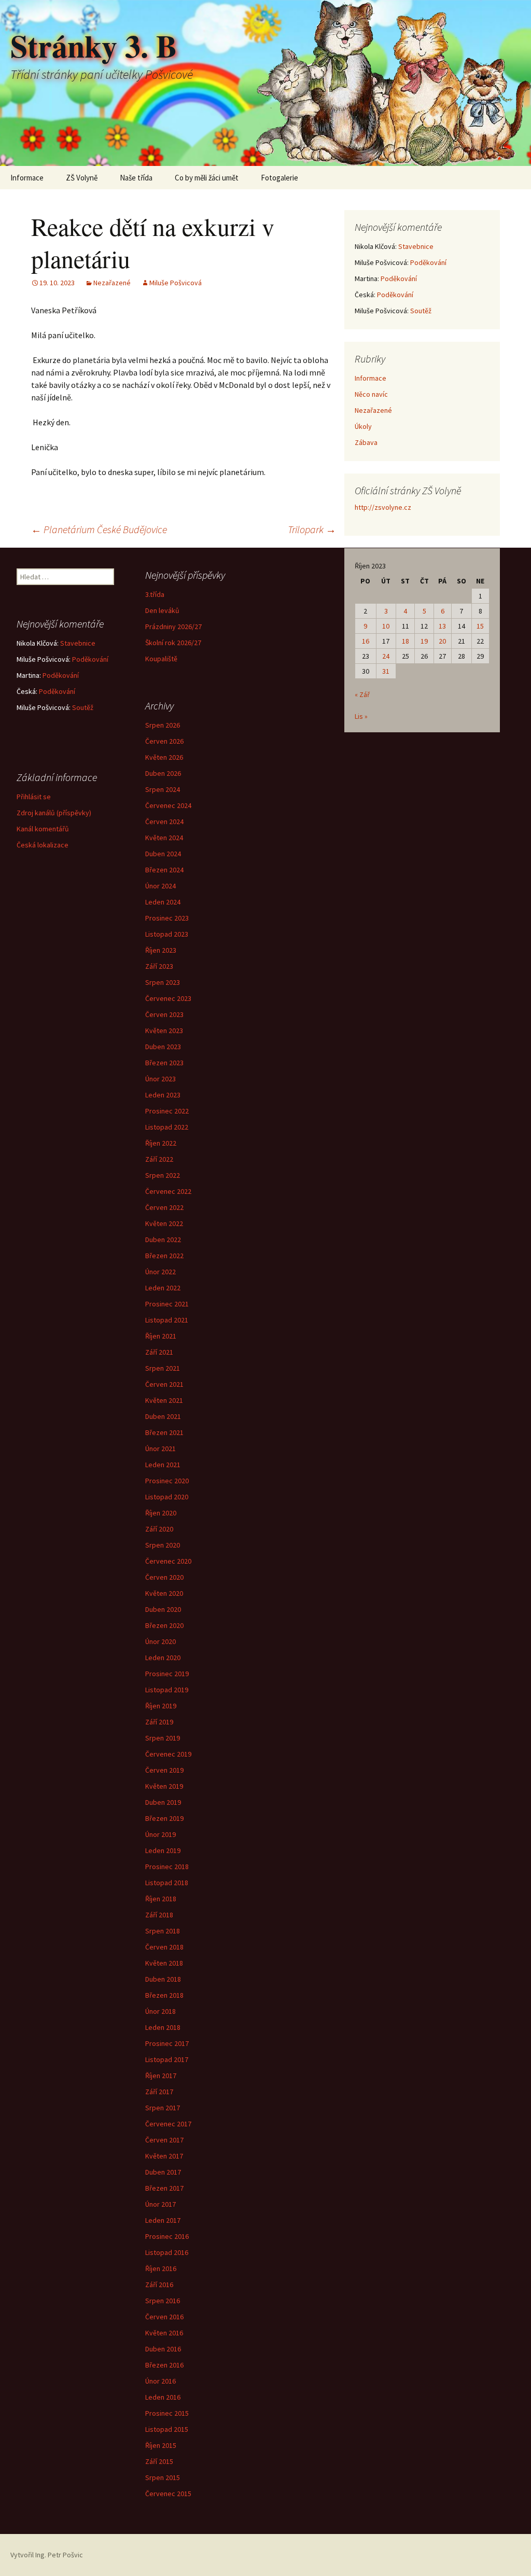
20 (442, 641)
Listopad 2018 (167, 1883)
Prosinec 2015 (167, 2413)
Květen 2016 (164, 2333)
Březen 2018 (164, 1995)
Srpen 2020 (163, 1545)
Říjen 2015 (161, 2445)
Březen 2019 (164, 1818)
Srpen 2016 (163, 2301)
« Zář (362, 694)
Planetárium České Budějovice (99, 529)
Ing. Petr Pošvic (59, 2555)
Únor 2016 (160, 2381)
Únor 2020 (160, 1641)
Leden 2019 (163, 1850)
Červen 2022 (164, 1207)
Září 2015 (159, 2461)
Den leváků (162, 610)
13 (442, 626)
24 (386, 656)
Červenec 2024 (168, 805)
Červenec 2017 (168, 2124)
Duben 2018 (163, 1979)
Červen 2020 (164, 1577)
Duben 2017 (163, 2172)
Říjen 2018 (161, 1899)
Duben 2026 (163, 773)
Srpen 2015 (163, 2477)
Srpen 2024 (163, 789)
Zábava (366, 442)
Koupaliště (161, 659)
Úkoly (363, 426)
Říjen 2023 (161, 950)
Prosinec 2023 (167, 918)
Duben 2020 (163, 1609)
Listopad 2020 (167, 1497)
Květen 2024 (164, 838)
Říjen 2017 (161, 2076)
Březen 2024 (164, 870)
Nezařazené (112, 283)
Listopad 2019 (167, 1690)
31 (386, 671)
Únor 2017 (160, 2204)
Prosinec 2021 (167, 1304)
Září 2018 (159, 1915)
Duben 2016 (163, 2349)
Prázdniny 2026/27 (173, 626)
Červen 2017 (164, 2140)
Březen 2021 (164, 1432)
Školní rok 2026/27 (173, 643)
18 (406, 641)
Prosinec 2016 (167, 2236)
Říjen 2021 (161, 1336)
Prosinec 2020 (167, 1481)
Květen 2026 (164, 757)
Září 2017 (159, 2092)
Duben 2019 (163, 1802)
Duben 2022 (163, 1240)
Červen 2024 (164, 821)
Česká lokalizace (43, 845)
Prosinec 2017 (167, 2043)
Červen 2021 (164, 1384)
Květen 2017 (164, 2156)
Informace (27, 178)
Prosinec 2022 (167, 1111)
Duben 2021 (163, 1416)
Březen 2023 (164, 1063)
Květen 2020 (164, 1593)
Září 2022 (159, 1159)
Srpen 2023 (163, 982)
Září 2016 (159, 2285)
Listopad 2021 (167, 1320)
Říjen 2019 (161, 1706)
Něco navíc (371, 394)
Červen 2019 (164, 1770)
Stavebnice (416, 246)
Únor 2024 (160, 886)
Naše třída (136, 178)
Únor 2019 (160, 1834)
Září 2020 (159, 1529)
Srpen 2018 (163, 1931)
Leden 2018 (163, 2027)
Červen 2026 (164, 741)
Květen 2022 (164, 1223)
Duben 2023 (163, 1047)
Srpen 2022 (163, 1175)
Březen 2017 (164, 2188)
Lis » (361, 716)
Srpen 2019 (163, 1738)
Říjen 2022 (161, 1143)
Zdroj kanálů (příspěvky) (54, 813)
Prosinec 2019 (167, 1674)
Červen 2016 (164, 2317)
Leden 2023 (163, 1095)
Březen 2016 (164, 2365)
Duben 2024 (163, 854)
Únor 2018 (160, 2011)
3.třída (155, 594)
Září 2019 (159, 1722)
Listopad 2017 (167, 2059)
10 (386, 626)
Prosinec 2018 (167, 1867)
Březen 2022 (164, 1256)
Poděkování (428, 262)
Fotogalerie (280, 178)
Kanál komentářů (43, 829)
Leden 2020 (163, 1658)
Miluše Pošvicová (176, 283)
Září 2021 (159, 1352)
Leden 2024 (163, 902)
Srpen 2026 (163, 725)
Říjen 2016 (161, 2268)
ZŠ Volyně (82, 178)
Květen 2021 (164, 1400)
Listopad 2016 (167, 2252)
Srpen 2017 (163, 2108)
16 (366, 641)
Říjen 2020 (161, 1513)
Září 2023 (159, 966)
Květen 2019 (164, 1786)
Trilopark (312, 529)
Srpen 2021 (163, 1368)
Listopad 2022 (167, 1127)
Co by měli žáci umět (207, 178)
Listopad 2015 (167, 2429)
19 (424, 641)
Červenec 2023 (168, 998)
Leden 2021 (163, 1465)
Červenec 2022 (168, 1191)
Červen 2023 (164, 1014)
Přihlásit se (34, 797)
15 (480, 626)
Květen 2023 (164, 1031)
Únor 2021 (160, 1449)
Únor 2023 (160, 1079)
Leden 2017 (163, 2220)
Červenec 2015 (168, 2494)
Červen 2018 (164, 1947)
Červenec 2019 (168, 1754)
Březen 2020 (164, 1625)
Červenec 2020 (168, 1561)
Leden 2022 (163, 1288)
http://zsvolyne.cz (383, 507)
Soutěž (421, 311)
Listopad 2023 (167, 934)
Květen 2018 (164, 1963)
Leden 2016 (163, 2397)
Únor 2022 (160, 1272)
